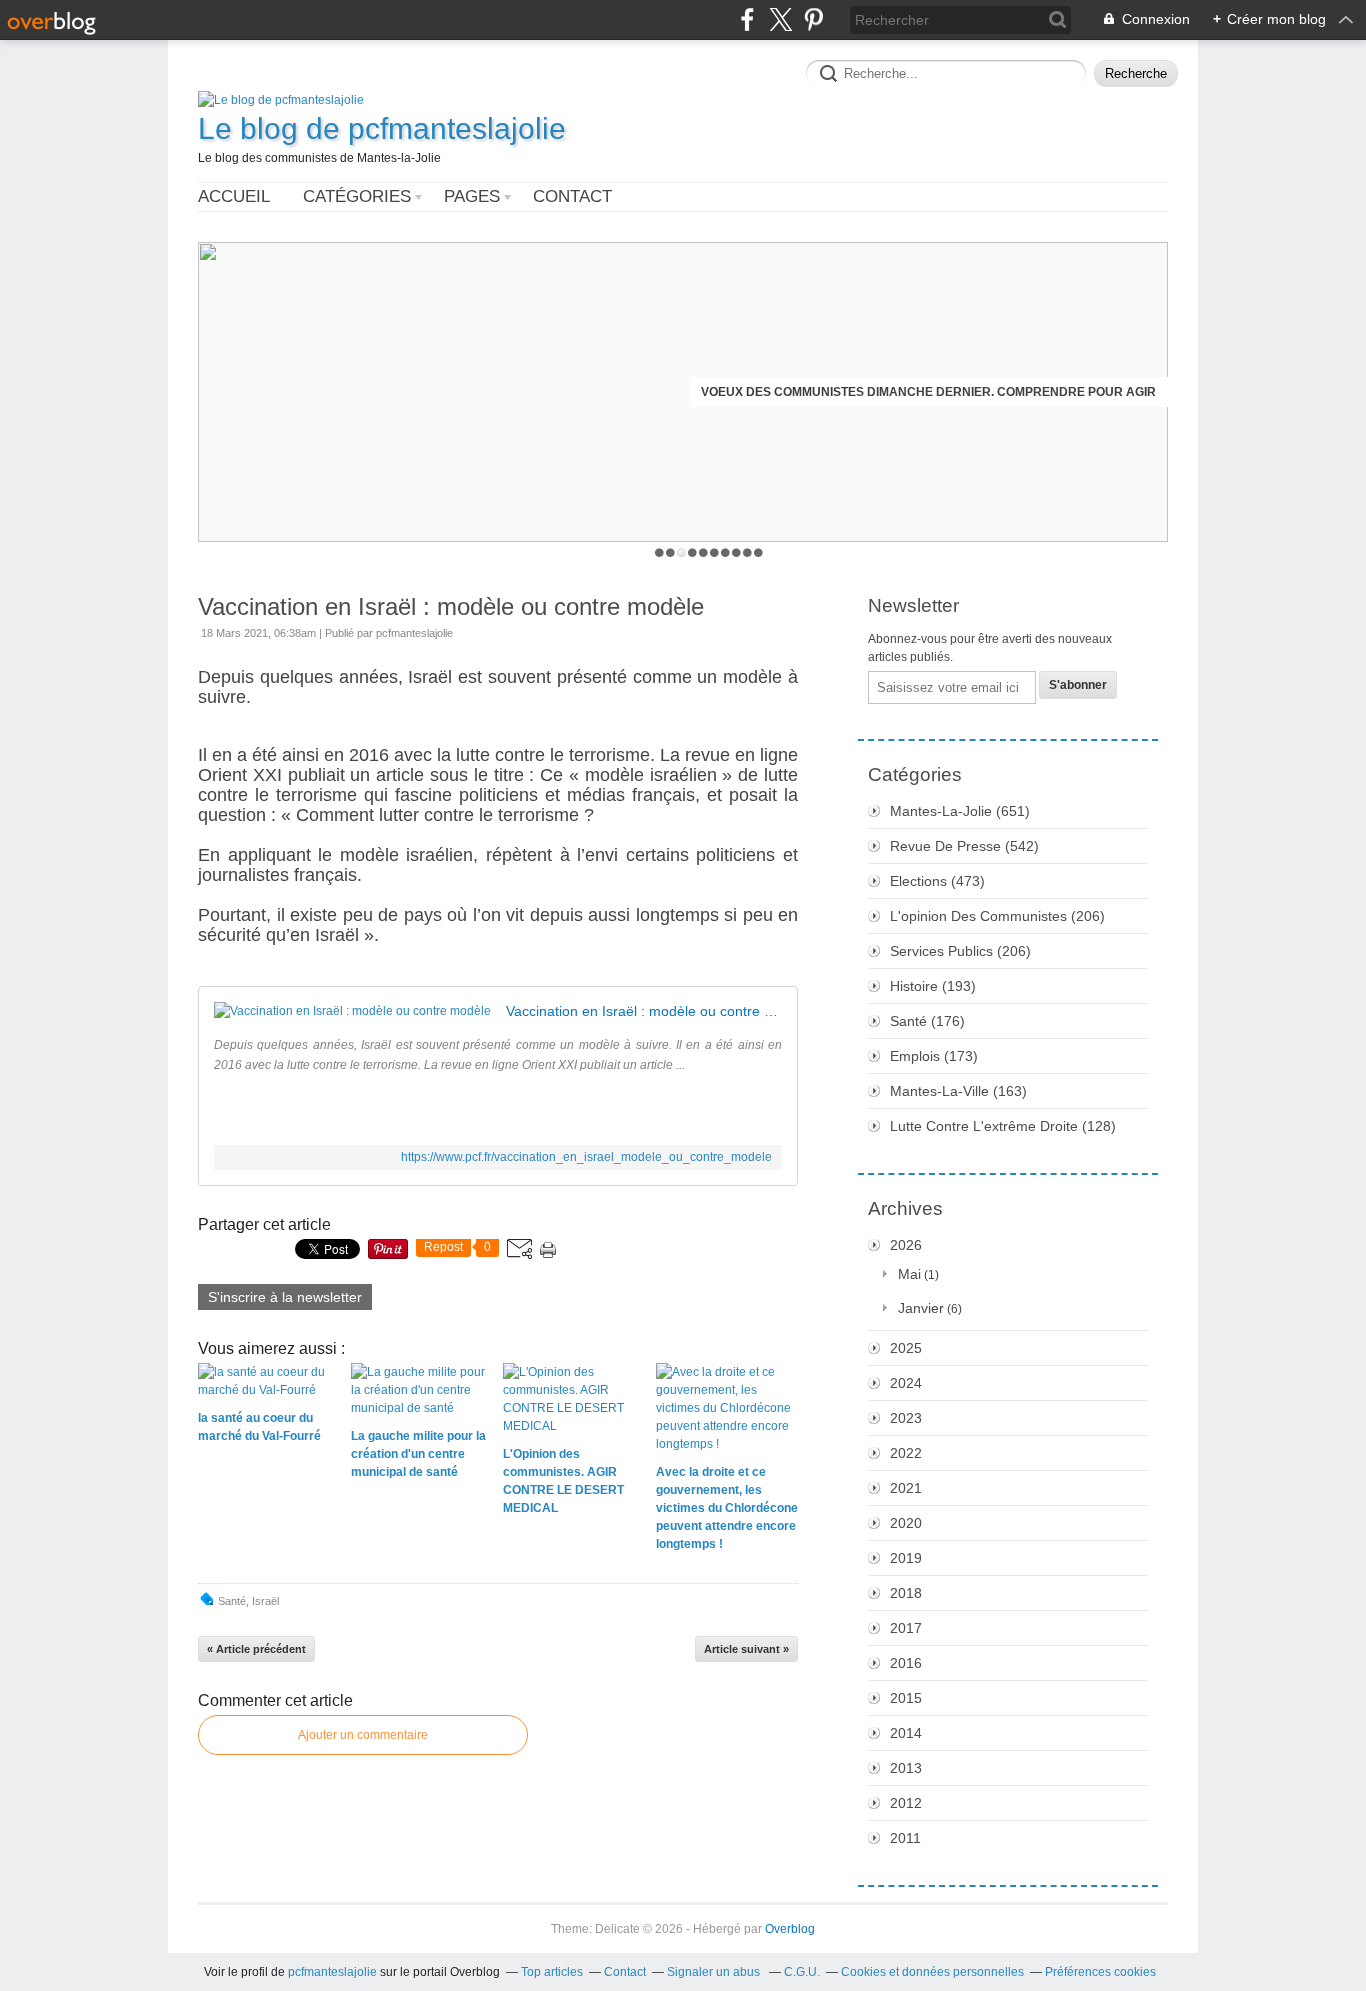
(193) (933, 986)
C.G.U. (802, 1972)
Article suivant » (746, 1649)
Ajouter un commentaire (363, 1735)
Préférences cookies (1100, 1972)
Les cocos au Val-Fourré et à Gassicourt (1013, 392)
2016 (906, 1663)
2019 (906, 1558)
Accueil (234, 196)
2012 (906, 1803)
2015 (906, 1698)
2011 (905, 1838)
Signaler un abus (715, 1972)
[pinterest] (813, 19)
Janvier (921, 1308)
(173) (934, 1056)
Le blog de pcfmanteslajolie (382, 128)
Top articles (552, 1972)
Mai (909, 1274)
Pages (472, 196)
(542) (964, 846)
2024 (906, 1383)
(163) (958, 1091)
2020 (906, 1523)
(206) (997, 916)
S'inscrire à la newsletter (285, 1297)
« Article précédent (256, 1649)
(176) (927, 1021)
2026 (906, 1245)
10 (758, 552)
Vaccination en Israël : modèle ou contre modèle (451, 606)
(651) (960, 811)
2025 (906, 1348)
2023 (906, 1418)
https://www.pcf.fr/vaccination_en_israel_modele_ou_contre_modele (586, 1157)
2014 (906, 1733)
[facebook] (747, 19)
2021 (906, 1488)
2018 (906, 1593)
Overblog (790, 1929)
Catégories (357, 196)
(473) (937, 881)
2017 (906, 1628)
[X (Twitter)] (780, 19)
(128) (1003, 1126)
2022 (906, 1453)
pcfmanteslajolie (332, 1972)
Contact (572, 196)
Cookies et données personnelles (932, 1972)
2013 (906, 1768)
